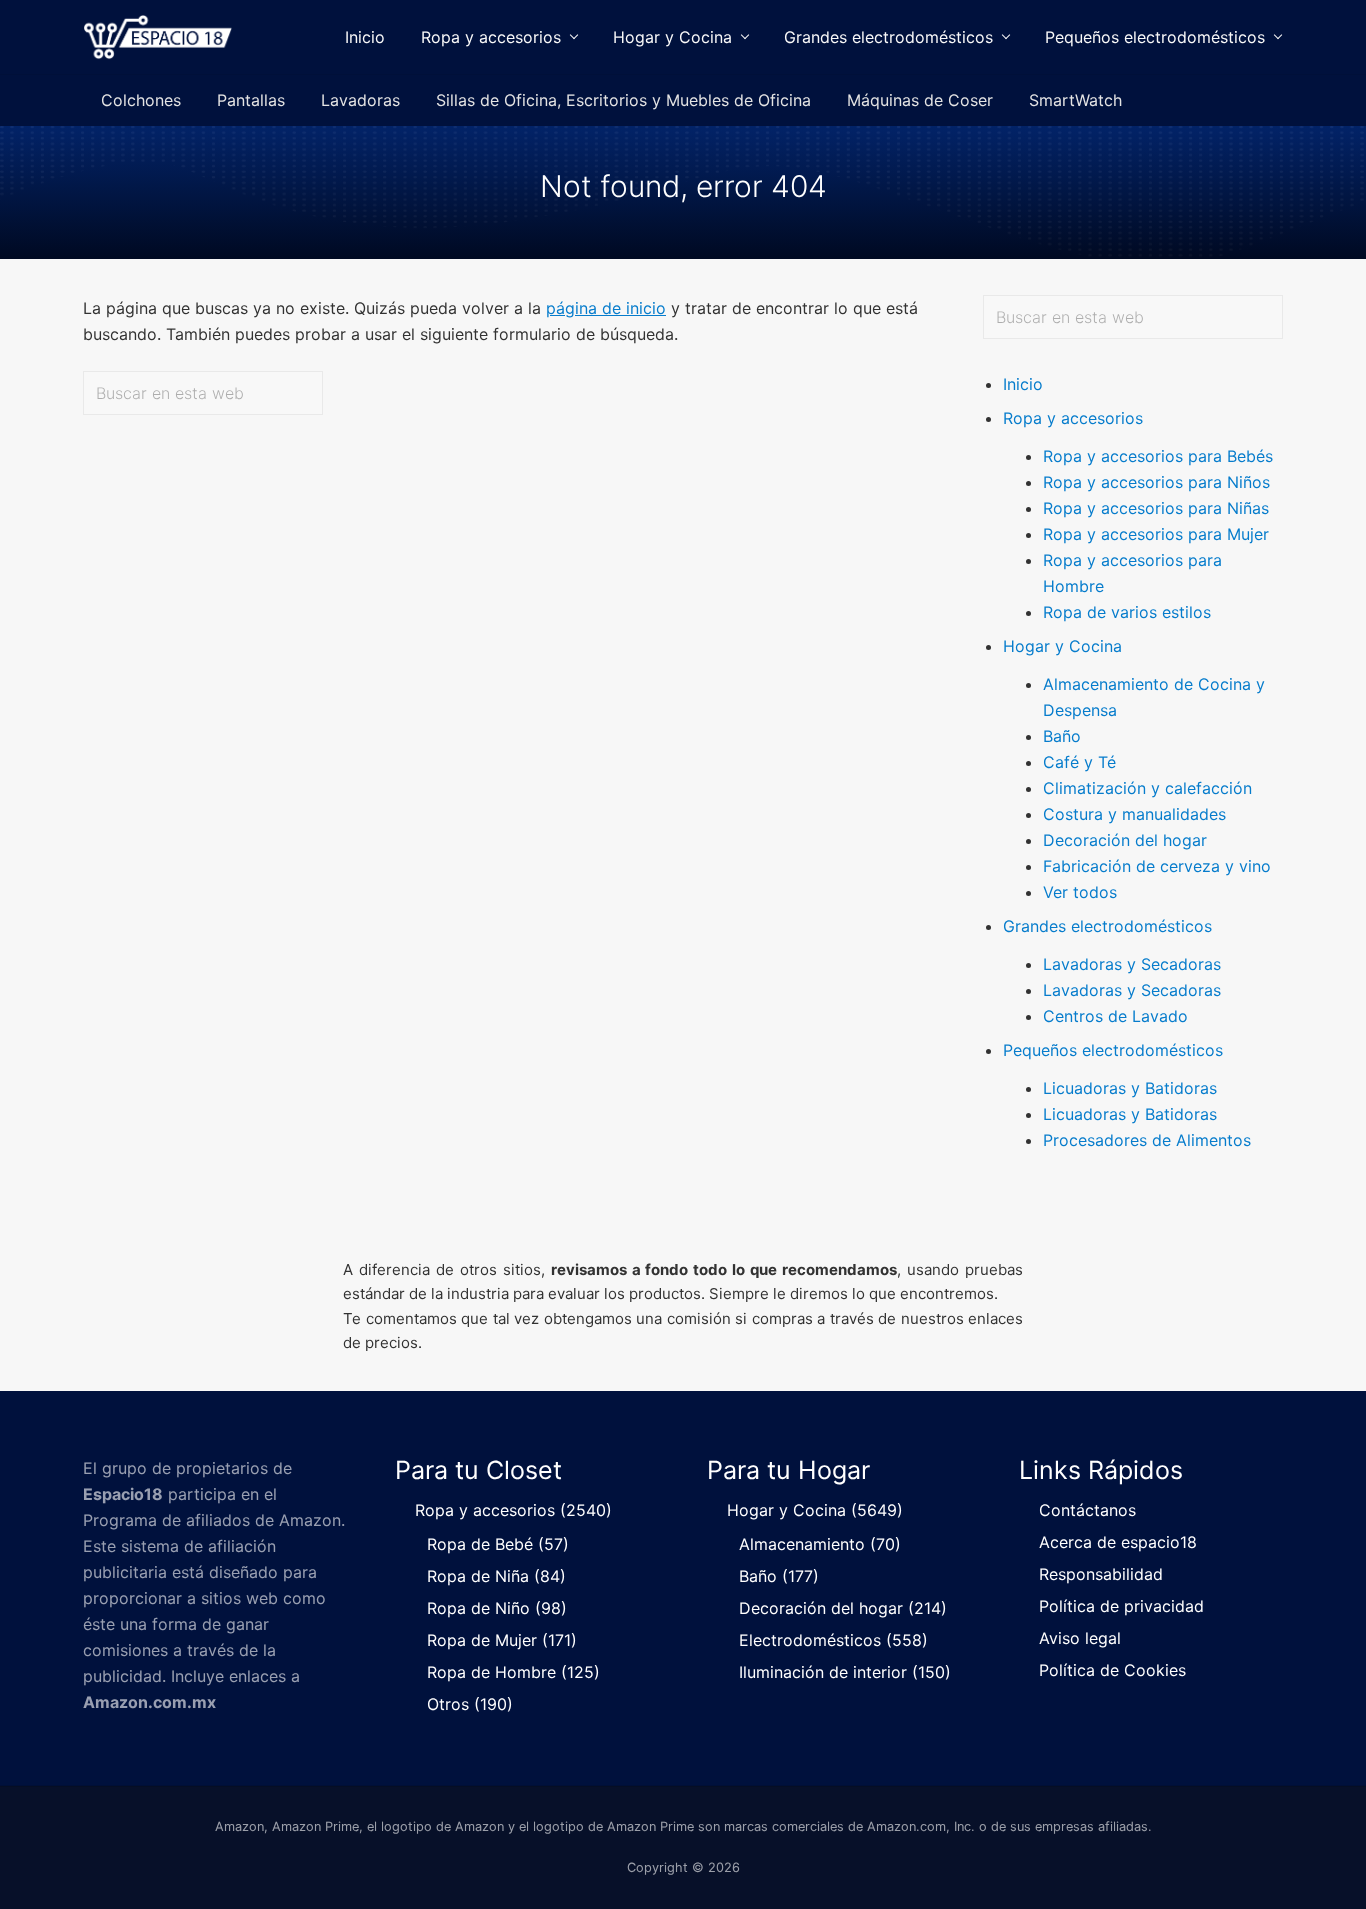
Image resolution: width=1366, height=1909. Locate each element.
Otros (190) (470, 1704)
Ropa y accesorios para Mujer (1156, 534)
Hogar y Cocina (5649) (815, 1510)
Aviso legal (1080, 1638)
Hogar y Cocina (1062, 646)
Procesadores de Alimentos (1147, 1140)
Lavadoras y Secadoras (1132, 964)
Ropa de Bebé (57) (498, 1544)
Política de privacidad (1121, 1606)
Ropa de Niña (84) (496, 1576)
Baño (1062, 736)
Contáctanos (1087, 1510)
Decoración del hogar (1125, 840)
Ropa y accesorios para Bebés (1158, 456)
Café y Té (1079, 762)
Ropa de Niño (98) (497, 1608)
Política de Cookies (1112, 1670)
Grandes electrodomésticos (1107, 926)
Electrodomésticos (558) (833, 1640)
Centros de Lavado (1115, 1016)
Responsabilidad (1101, 1574)
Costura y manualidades (1134, 814)
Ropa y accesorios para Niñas (1156, 508)
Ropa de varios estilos (1127, 612)
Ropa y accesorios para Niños (1156, 482)
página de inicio (606, 308)
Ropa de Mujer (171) (502, 1640)
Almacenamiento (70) (820, 1544)
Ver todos (1080, 892)
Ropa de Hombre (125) (513, 1672)
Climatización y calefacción (1147, 788)
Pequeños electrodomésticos (1113, 1050)
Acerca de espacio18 (1118, 1542)
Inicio (1023, 384)
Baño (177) (779, 1576)
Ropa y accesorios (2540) (513, 1510)
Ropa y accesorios (1073, 418)
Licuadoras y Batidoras (1130, 1088)
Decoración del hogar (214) (843, 1608)
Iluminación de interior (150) (845, 1672)
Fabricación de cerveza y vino (1157, 866)
